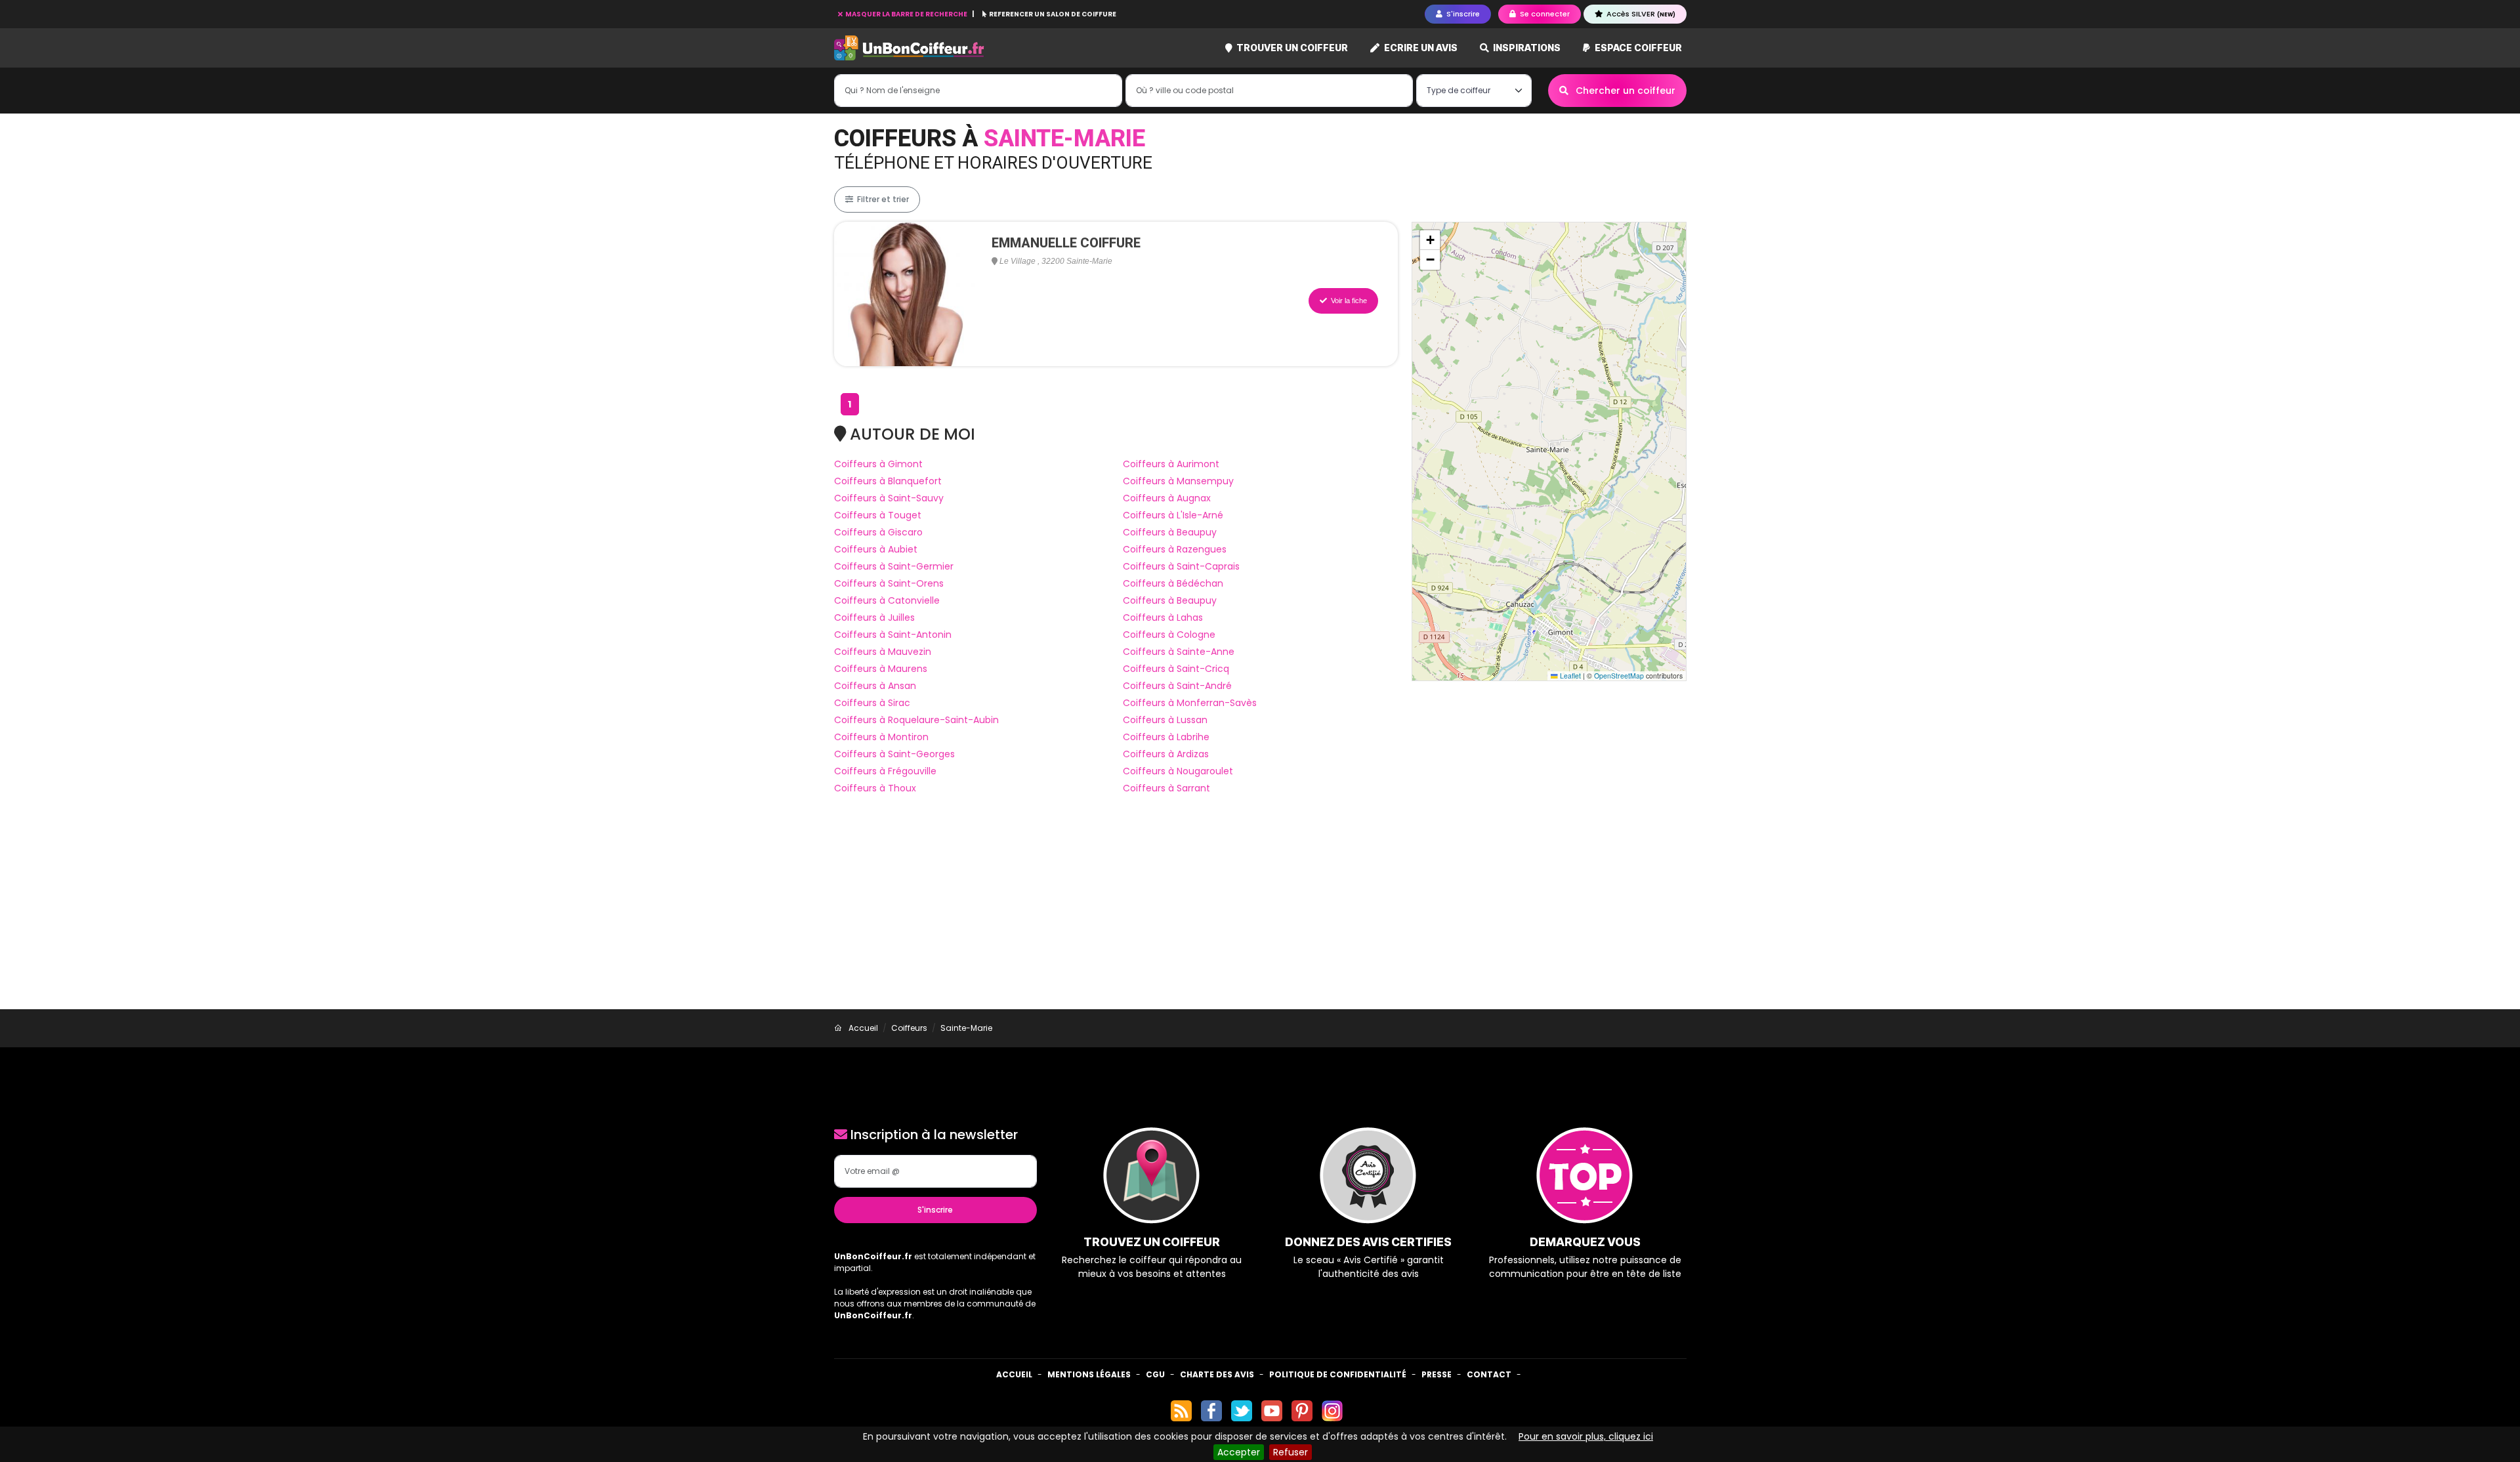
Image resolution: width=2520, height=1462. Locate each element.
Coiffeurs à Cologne (1169, 635)
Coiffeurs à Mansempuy (1178, 481)
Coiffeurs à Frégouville (885, 771)
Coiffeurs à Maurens (881, 669)
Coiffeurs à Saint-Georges (894, 754)
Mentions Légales (1089, 1374)
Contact (1489, 1374)
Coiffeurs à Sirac (872, 703)
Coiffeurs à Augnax (1167, 498)
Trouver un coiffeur (1291, 48)
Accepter (1239, 1452)
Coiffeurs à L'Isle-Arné (1173, 515)
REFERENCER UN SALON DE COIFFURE (1052, 14)
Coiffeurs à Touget (878, 515)
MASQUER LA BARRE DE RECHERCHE (906, 14)
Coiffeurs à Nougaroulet (1178, 771)
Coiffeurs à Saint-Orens (889, 583)
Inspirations (1526, 48)
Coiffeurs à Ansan (875, 686)
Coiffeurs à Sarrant (1166, 788)
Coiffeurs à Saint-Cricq (1176, 669)
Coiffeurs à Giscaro (878, 532)
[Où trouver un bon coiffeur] (910, 48)
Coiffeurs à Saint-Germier (894, 566)
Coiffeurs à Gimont (878, 464)
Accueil (1014, 1374)
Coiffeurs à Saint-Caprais (1181, 566)
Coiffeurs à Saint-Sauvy (889, 498)
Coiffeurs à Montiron (881, 737)
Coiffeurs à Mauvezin (883, 652)
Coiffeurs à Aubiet (876, 549)
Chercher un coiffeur (1624, 91)
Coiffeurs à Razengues (1175, 549)
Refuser (1291, 1452)
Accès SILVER (1640, 14)
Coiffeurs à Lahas (1163, 617)
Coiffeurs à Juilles (874, 617)
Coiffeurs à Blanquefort (888, 481)
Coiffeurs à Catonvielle (887, 600)
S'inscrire (935, 1210)
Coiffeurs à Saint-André (1177, 686)
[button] (1430, 240)
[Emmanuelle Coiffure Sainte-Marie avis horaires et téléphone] (906, 293)
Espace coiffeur (1637, 48)
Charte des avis (1217, 1374)
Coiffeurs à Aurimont (1171, 464)
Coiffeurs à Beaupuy (1170, 532)
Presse (1437, 1374)
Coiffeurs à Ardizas (1166, 754)
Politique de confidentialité (1338, 1374)
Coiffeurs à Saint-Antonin (893, 635)
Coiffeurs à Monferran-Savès (1190, 703)
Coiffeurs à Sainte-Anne (1179, 652)
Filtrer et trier (882, 199)
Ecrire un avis (1420, 48)
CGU (1155, 1374)
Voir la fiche (1348, 301)
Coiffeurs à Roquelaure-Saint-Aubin (916, 720)
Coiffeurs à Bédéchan (1173, 583)
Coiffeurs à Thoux (875, 788)
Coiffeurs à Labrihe (1166, 737)
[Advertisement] (1260, 911)
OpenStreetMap (1619, 676)
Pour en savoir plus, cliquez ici (1586, 1436)
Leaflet (1569, 676)
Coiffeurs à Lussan (1165, 720)
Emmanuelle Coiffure (1066, 243)
